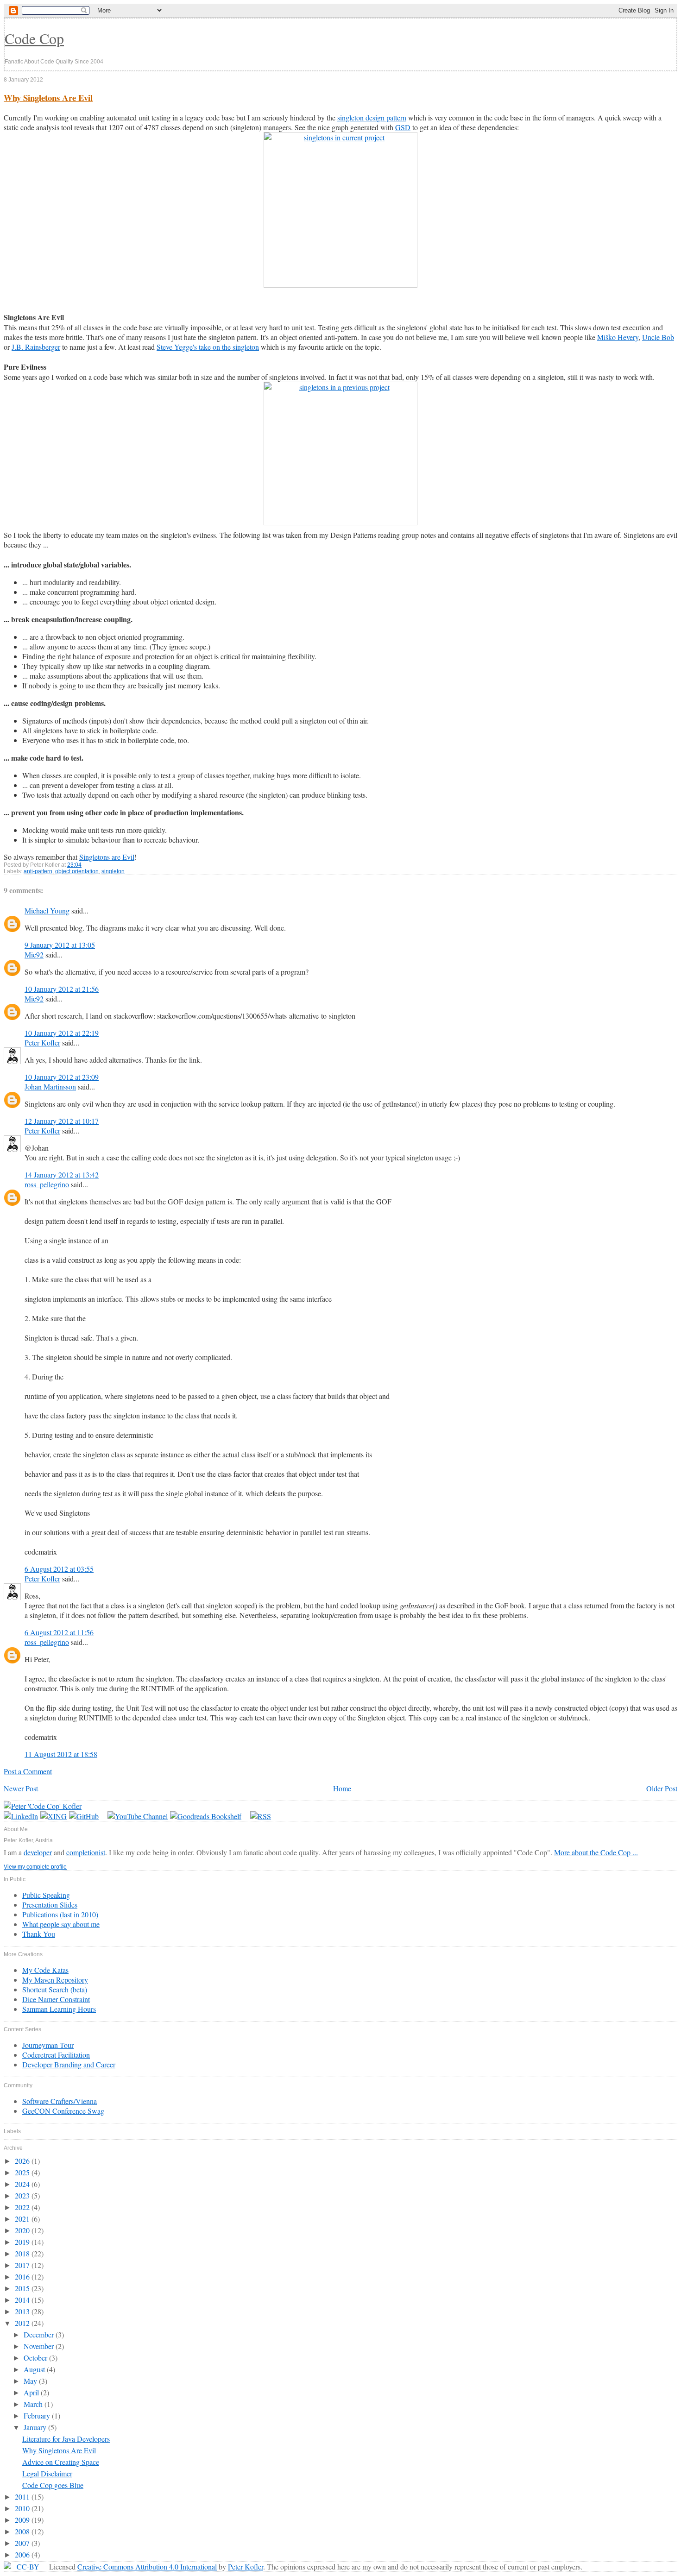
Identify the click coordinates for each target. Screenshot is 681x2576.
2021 (23, 2219)
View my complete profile (35, 1867)
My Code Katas (45, 1970)
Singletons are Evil (107, 857)
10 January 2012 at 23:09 (62, 1077)
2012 (23, 2323)
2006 (23, 2554)
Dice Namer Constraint (56, 1999)
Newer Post (21, 1788)
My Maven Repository (55, 1980)
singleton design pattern (372, 117)
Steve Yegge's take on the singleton (208, 347)
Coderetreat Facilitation (56, 2055)
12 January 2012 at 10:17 (62, 1121)
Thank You (39, 1934)
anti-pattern (38, 871)
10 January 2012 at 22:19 (62, 1033)
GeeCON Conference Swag (63, 2111)
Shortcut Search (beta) (55, 1989)
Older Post (662, 1788)
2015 (23, 2288)
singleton (113, 871)
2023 (23, 2195)
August (35, 2369)
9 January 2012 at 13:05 (60, 945)
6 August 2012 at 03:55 (59, 1569)
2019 (23, 2242)
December (40, 2334)
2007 (23, 2543)
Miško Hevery (618, 337)
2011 (23, 2497)
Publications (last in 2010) (60, 1914)
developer (38, 1852)
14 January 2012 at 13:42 (62, 1175)
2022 (23, 2207)
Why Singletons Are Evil (48, 98)
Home (342, 1788)
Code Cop (34, 38)
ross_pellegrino (47, 1184)
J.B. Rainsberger (36, 347)
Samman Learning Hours (59, 2009)
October (36, 2358)
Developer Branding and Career (69, 2064)
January (36, 2427)
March (34, 2404)
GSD (403, 127)
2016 (23, 2277)
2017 (23, 2265)
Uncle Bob (658, 337)
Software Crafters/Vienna (60, 2101)
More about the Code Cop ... (596, 1852)
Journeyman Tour (48, 2045)
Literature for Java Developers (66, 2439)
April (32, 2392)
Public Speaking (46, 1895)
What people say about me (61, 1924)
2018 (23, 2253)
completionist (86, 1852)
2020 (23, 2230)
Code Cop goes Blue (53, 2485)
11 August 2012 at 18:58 (61, 1754)
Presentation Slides (50, 1905)
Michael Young (47, 910)
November (40, 2346)
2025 (23, 2172)
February (38, 2415)
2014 (23, 2300)
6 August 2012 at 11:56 (59, 1632)
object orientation (77, 871)
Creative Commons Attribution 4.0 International (147, 2567)
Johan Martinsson (50, 1086)
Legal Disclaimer (47, 2473)
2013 (23, 2311)
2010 (23, 2508)
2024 (23, 2184)
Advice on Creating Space (61, 2462)
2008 (23, 2531)
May (31, 2381)
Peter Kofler (42, 1042)
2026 (23, 2161)
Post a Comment (28, 1771)
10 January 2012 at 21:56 (62, 989)
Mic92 (34, 954)
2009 (23, 2520)
